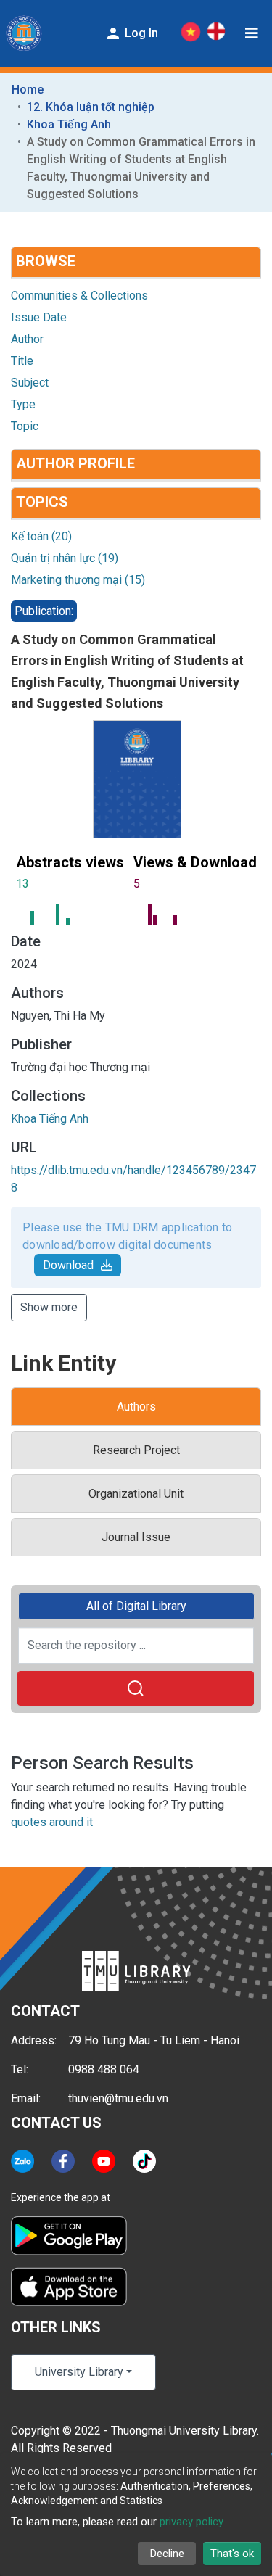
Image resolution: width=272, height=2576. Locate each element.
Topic (25, 426)
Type (23, 404)
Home (28, 90)
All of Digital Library (136, 1606)
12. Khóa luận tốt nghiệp (91, 107)
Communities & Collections (79, 296)
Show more (49, 1307)
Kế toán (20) (41, 536)
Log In (140, 33)
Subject (30, 383)
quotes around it (52, 1822)
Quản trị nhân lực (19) (65, 558)
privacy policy (191, 2522)
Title (22, 361)
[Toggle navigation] (252, 33)
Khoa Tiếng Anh (69, 124)
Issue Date (39, 317)
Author (27, 339)
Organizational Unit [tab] (136, 1494)
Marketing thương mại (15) (78, 580)
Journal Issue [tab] (136, 1537)
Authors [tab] (136, 1407)
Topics (42, 502)
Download (68, 1265)
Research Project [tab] (136, 1450)
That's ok (232, 2554)
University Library (79, 2372)
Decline (167, 2554)
